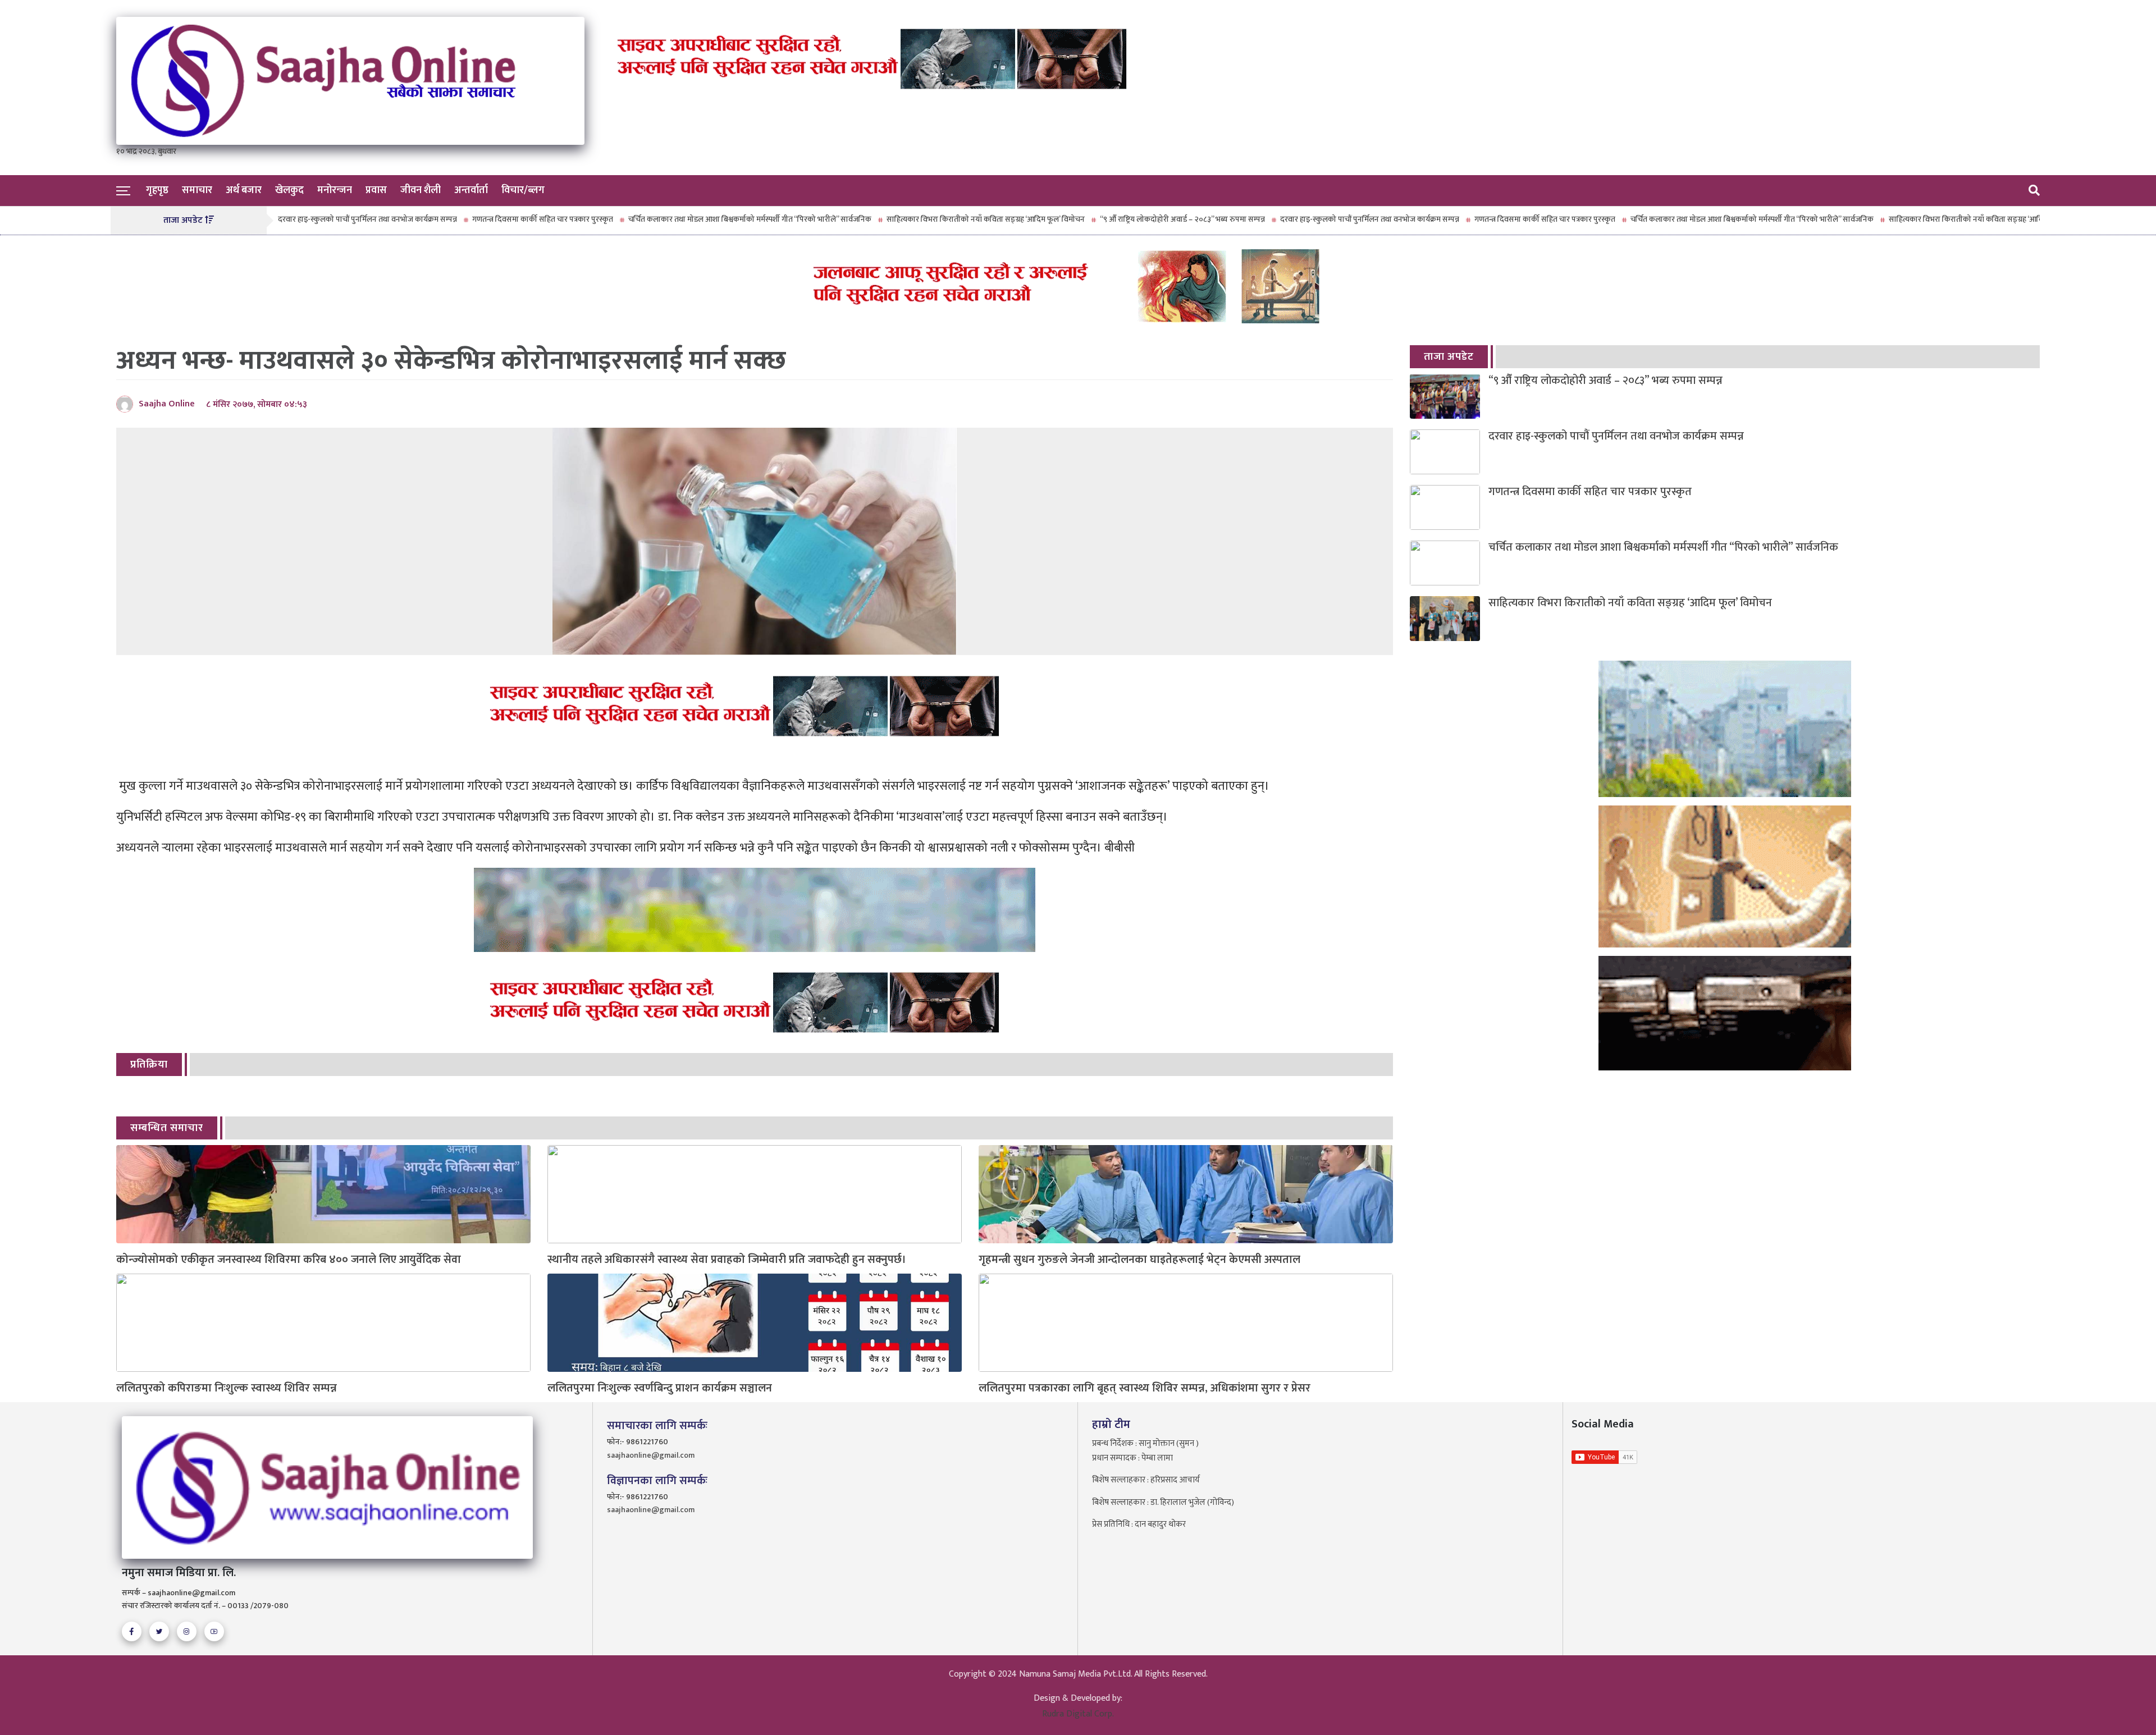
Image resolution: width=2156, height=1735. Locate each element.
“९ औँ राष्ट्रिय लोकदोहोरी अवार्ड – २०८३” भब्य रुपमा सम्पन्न (1097, 219)
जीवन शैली (421, 190)
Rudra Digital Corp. (1078, 1714)
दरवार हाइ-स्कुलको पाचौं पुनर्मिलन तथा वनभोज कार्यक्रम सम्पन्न (1284, 219)
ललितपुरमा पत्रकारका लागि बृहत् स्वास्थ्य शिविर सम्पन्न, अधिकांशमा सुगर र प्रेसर (1145, 1388)
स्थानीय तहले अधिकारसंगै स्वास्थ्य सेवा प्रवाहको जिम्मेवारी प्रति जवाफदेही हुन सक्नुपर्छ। (727, 1260)
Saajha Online (167, 404)
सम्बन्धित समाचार (167, 1128)
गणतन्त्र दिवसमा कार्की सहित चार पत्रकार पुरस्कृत (457, 219)
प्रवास (376, 190)
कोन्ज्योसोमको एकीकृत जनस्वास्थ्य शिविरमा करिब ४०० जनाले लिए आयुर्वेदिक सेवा (289, 1260)
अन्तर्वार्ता (471, 190)
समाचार (197, 190)
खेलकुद (289, 190)
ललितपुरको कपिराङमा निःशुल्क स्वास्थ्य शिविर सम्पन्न (227, 1388)
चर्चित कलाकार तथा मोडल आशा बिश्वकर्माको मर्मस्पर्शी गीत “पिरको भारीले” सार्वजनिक (664, 219)
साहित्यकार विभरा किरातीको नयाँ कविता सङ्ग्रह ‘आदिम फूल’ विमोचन (900, 219)
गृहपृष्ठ (157, 190)
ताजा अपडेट (1449, 357)
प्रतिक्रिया (149, 1065)
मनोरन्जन (335, 190)
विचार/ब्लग (523, 190)
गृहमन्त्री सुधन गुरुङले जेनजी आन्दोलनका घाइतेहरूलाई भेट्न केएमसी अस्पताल (1139, 1260)
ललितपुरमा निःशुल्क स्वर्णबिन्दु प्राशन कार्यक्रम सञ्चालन (660, 1388)
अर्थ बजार (244, 190)
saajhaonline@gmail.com (651, 1455)
